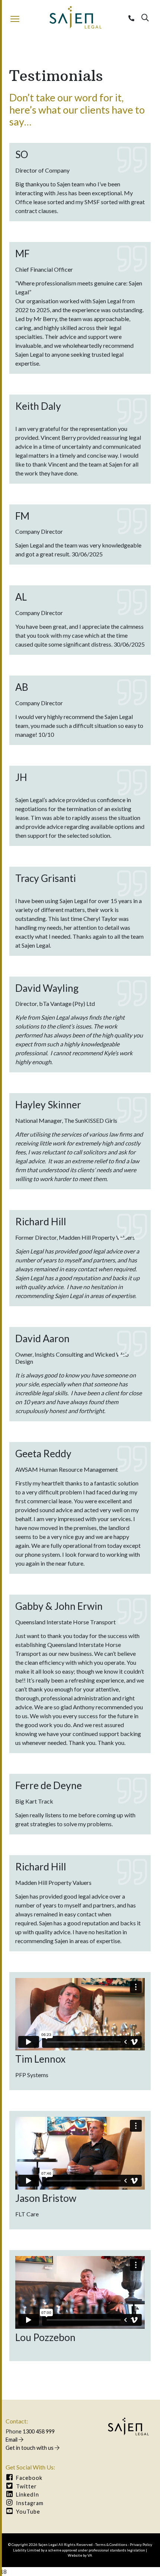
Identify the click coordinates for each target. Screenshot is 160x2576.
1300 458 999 (39, 2431)
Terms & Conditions (111, 2545)
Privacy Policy (141, 2545)
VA (90, 2555)
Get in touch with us (30, 2448)
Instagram (29, 2503)
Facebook (28, 2478)
